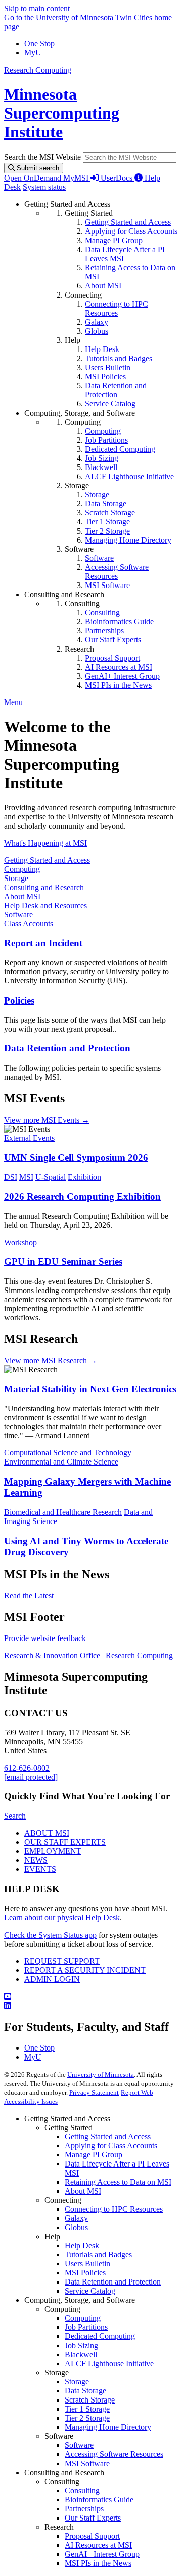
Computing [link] (83, 422)
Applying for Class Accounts (111, 2146)
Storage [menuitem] (97, 494)
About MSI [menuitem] (103, 286)
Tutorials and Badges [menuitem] (119, 358)
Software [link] (79, 549)
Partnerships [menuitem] (104, 631)
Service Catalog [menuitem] (110, 404)
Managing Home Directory (108, 2427)
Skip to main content (37, 8)
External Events (29, 1138)
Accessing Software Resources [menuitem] (117, 572)
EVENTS (40, 1869)
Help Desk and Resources (45, 905)
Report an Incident (43, 943)
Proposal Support (92, 2536)
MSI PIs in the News (98, 2563)
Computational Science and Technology (68, 1453)
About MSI (22, 896)
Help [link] (73, 340)
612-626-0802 (27, 1768)
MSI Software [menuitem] (107, 585)
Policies (19, 1000)
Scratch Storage (90, 2400)
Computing (22, 869)
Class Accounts (29, 924)
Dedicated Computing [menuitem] (120, 449)
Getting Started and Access (47, 860)
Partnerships (84, 2509)
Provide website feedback (45, 1638)
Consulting (82, 2491)
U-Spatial (51, 1177)
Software (18, 915)
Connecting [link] (83, 295)
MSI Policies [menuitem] (105, 376)
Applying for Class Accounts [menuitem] (131, 231)
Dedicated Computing (100, 2336)
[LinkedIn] (91, 2006)
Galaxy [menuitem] (97, 322)
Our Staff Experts (93, 2518)
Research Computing (38, 70)
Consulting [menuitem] (102, 612)
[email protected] (31, 1777)
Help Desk (82, 2245)
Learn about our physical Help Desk (62, 1918)
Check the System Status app (50, 1935)
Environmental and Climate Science (61, 1462)
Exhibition (84, 1177)
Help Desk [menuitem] (102, 349)
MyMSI (77, 178)
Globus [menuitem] (97, 331)
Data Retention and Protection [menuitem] (116, 390)
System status (44, 187)
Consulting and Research (44, 887)
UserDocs (118, 178)
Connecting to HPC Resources (114, 2209)
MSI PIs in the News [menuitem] (118, 685)
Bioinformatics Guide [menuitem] (119, 622)
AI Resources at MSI (98, 2545)
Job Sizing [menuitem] (102, 458)
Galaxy (76, 2218)
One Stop (39, 44)
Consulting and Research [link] (64, 594)
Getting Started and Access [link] (67, 204)
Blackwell (81, 2354)
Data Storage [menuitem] (106, 504)
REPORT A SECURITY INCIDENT (85, 1970)
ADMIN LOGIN (52, 1979)
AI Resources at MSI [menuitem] (119, 667)
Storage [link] (77, 485)
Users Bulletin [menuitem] (108, 367)
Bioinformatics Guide (99, 2500)
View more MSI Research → (51, 1360)
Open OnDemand (34, 178)
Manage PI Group (94, 2155)
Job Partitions (86, 2327)
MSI (26, 1177)
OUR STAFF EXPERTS (65, 1842)
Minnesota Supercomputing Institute (62, 113)
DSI (11, 1177)
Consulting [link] (82, 603)
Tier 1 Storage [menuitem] (107, 522)
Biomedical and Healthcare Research (63, 1512)
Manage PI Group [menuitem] (114, 240)
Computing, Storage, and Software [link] (80, 413)
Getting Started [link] (89, 213)
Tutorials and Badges (98, 2255)
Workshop (20, 1242)
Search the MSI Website (42, 157)
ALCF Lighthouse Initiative (109, 2363)
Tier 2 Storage (87, 2418)
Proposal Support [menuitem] (112, 658)
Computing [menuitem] (103, 431)
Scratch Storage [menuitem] (110, 513)
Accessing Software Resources (114, 2454)
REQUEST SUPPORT (62, 1961)
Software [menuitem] (99, 558)
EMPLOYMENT (53, 1851)
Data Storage (85, 2391)
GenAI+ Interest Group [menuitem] (122, 676)
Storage (16, 878)
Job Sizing (81, 2345)
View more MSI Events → (47, 1120)
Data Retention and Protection (67, 1048)
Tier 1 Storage (87, 2409)
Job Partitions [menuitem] (106, 440)
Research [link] (79, 649)
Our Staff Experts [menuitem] (113, 640)
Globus (76, 2227)
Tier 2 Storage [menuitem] (107, 531)
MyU (33, 53)
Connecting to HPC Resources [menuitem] (117, 308)
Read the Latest (29, 1595)
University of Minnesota (101, 2074)
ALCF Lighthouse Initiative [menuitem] (129, 476)
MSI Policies (85, 2273)
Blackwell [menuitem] (101, 467)
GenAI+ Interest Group (102, 2554)
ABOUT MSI (47, 1833)
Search (15, 1816)
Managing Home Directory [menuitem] (128, 540)
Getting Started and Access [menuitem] (128, 222)
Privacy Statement (94, 2093)
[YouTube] (91, 1997)
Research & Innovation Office (52, 1655)
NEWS (36, 1860)
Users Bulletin (87, 2264)
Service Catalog (90, 2291)
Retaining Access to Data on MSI (118, 2182)
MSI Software (87, 2463)
